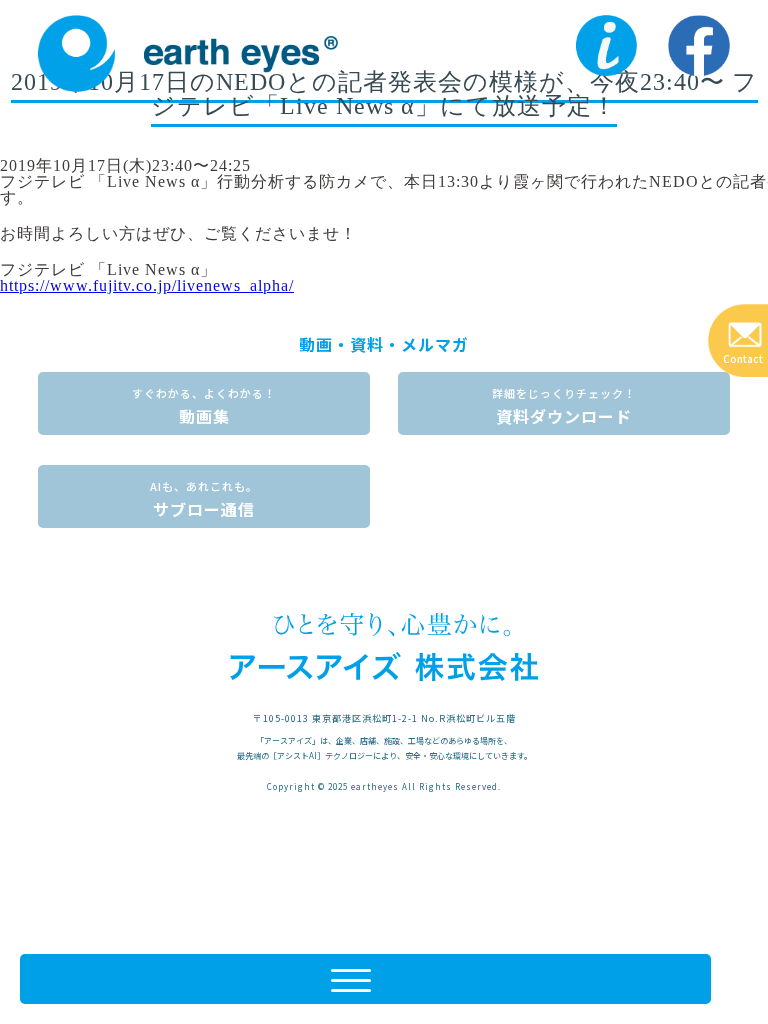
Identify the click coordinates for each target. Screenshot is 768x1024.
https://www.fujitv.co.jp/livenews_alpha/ (147, 285)
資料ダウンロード (564, 406)
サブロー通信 (204, 499)
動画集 (204, 406)
